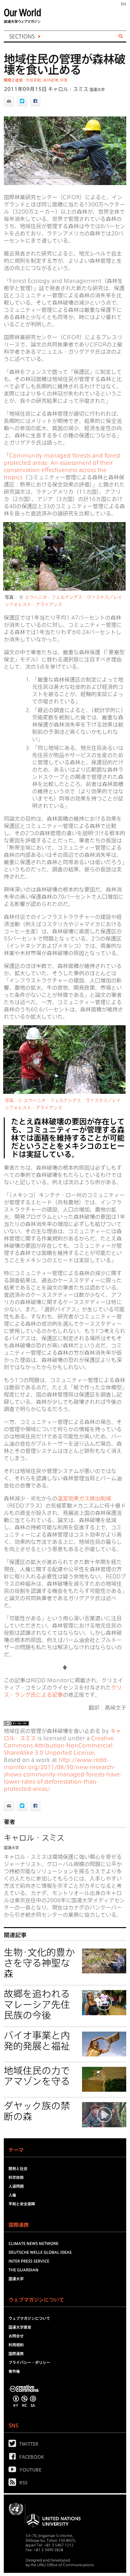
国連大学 (97, 89)
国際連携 (16, 2354)
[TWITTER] (14, 2445)
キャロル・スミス (68, 89)
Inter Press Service (29, 2261)
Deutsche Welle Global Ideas (40, 2252)
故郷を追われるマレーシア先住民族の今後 (37, 2005)
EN (124, 4)
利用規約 (16, 2345)
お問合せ (16, 2336)
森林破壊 (50, 80)
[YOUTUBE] (14, 2471)
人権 (12, 2195)
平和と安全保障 (22, 2204)
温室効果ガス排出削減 (84, 1498)
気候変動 (33, 80)
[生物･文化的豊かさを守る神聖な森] (104, 1962)
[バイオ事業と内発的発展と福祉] (104, 2045)
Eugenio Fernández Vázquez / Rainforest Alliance (54, 177)
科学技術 (16, 2177)
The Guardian (24, 2270)
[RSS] (14, 2483)
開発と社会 (13, 80)
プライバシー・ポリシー (29, 2362)
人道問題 (16, 2186)
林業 (64, 80)
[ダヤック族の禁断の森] (104, 2116)
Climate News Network (33, 2243)
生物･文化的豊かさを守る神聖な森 (39, 1963)
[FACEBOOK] (14, 2458)
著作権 (14, 2371)
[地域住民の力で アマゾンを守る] (104, 2080)
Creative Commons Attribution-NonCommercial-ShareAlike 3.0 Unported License (59, 1745)
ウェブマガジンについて (29, 2318)
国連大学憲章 (20, 2327)
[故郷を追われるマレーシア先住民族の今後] (104, 2004)
